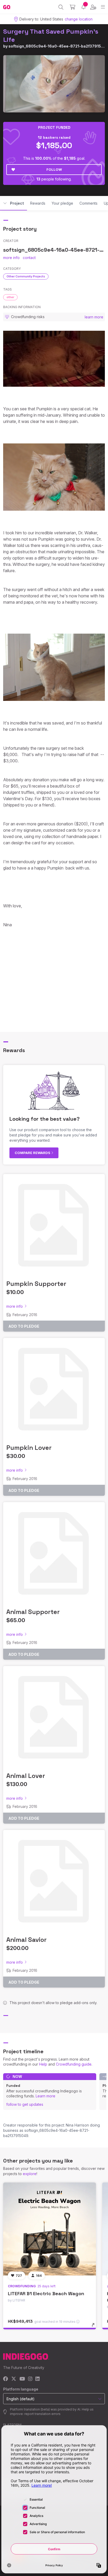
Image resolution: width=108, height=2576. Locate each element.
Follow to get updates (25, 2104)
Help (43, 2064)
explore (30, 2174)
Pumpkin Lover (29, 1448)
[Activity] (83, 7)
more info (11, 258)
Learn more (45, 2096)
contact (29, 258)
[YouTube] (22, 2379)
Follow (54, 169)
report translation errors (42, 2414)
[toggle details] (95, 2327)
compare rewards (33, 1153)
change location (79, 19)
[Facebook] (6, 2379)
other (10, 297)
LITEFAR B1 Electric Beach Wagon (46, 2293)
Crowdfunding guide (74, 2064)
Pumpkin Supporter (36, 1284)
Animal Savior (26, 1940)
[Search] (61, 7)
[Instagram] (30, 2379)
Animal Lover (26, 1776)
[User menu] (93, 7)
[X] (14, 2379)
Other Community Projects (26, 276)
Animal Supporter (33, 1612)
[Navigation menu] (103, 7)
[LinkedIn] (37, 2379)
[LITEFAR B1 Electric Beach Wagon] (50, 2229)
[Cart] (72, 7)
